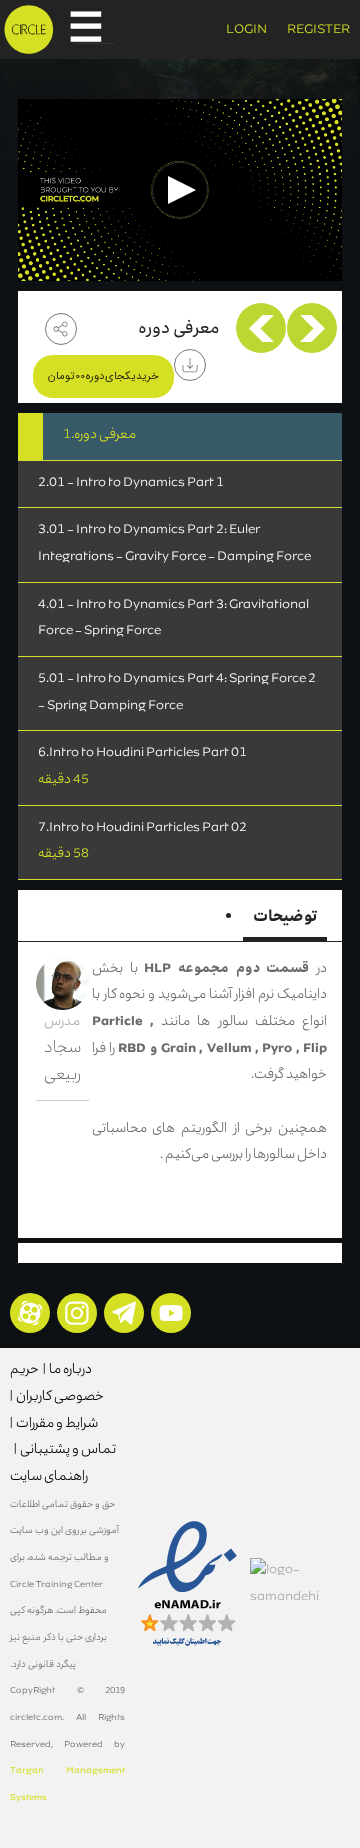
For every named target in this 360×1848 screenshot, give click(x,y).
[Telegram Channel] (124, 1313)
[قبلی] (312, 328)
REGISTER (318, 30)
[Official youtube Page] (171, 1313)
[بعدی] (261, 328)
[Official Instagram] (77, 1313)
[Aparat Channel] (30, 1313)
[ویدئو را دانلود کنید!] (190, 365)
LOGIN (246, 30)
